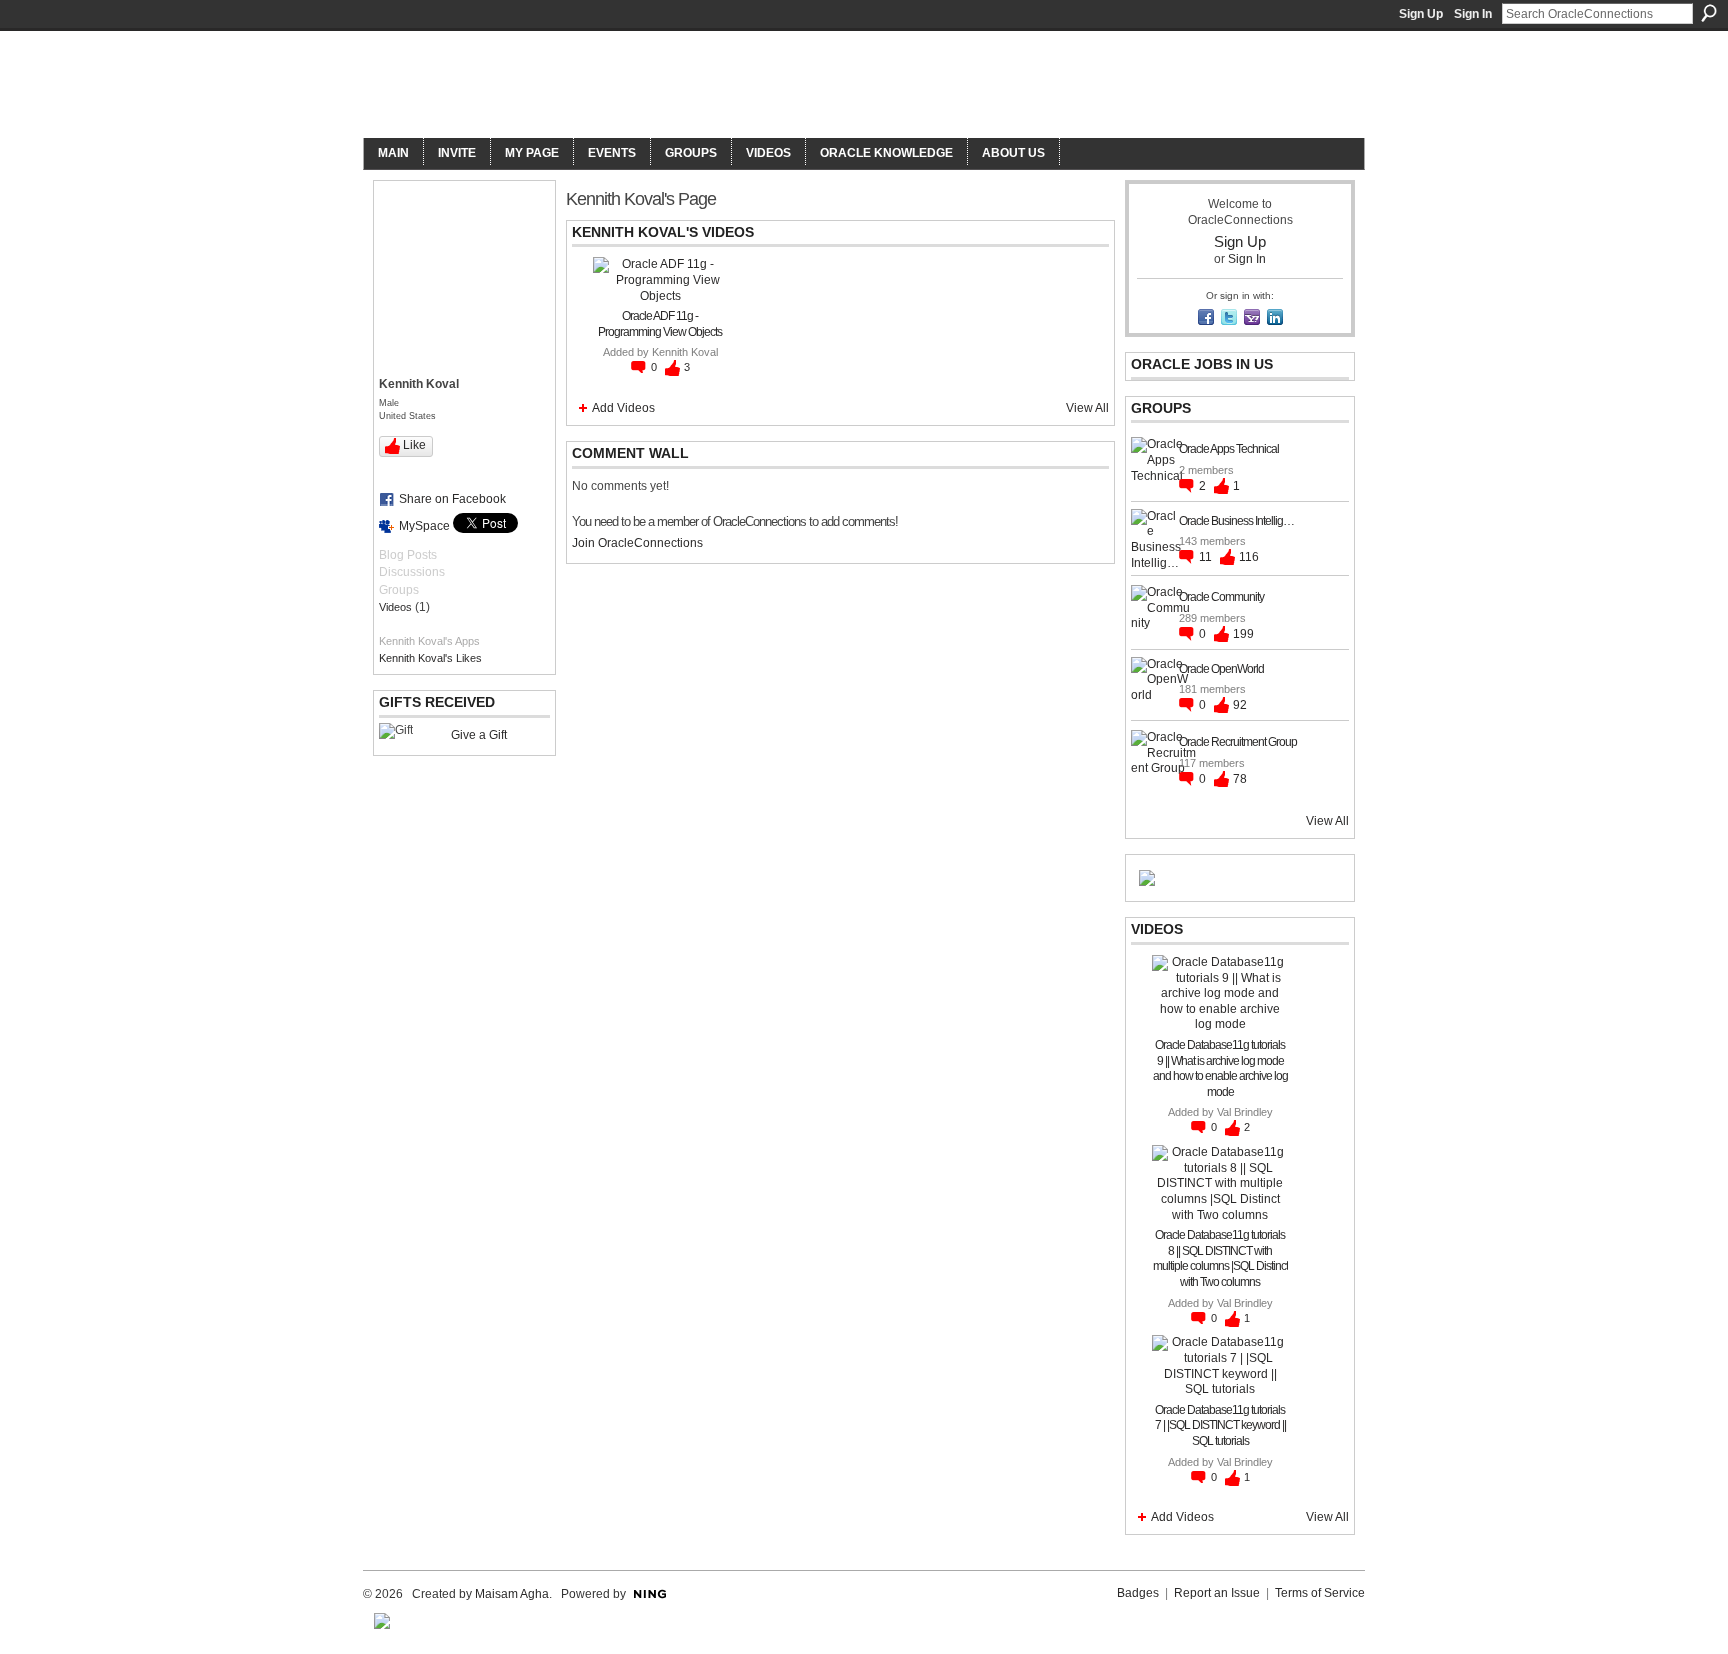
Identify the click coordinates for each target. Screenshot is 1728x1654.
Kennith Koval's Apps (429, 641)
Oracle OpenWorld (1221, 669)
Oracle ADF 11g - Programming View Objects (660, 324)
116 (1249, 557)
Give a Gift (479, 735)
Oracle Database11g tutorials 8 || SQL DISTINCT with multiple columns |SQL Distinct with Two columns (1220, 1258)
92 (1240, 705)
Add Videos (623, 408)
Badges (1138, 1593)
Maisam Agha (512, 1594)
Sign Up (1421, 14)
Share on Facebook (452, 499)
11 (1207, 557)
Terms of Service (1320, 1593)
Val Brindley (1245, 1112)
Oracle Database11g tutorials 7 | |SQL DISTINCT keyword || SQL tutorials (1220, 1425)
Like (414, 445)
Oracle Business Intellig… (1236, 521)
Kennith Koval (685, 352)
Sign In (1473, 14)
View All (1087, 408)
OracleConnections (639, 86)
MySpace (424, 526)
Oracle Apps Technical (1229, 449)
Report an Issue (1217, 1593)
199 (1243, 634)
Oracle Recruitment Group (1238, 742)
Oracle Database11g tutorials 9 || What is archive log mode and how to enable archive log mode (1220, 1068)
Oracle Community (1221, 597)
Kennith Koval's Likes (430, 658)
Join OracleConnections (637, 543)
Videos (395, 607)
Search (1709, 13)
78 (1240, 779)
